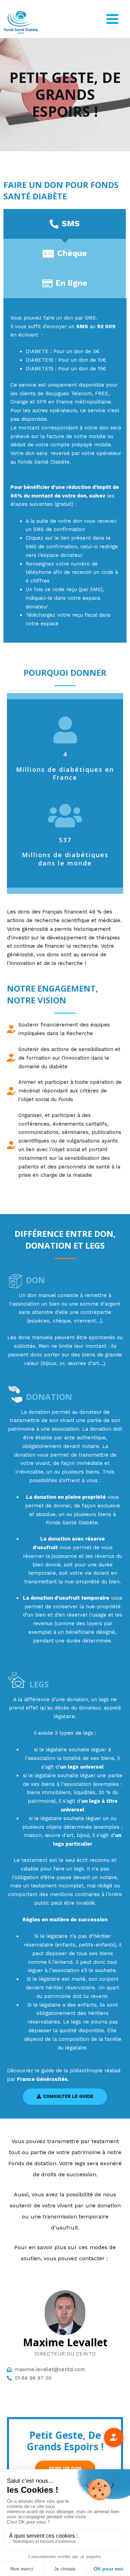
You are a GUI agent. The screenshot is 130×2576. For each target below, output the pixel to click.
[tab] (65, 224)
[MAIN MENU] (112, 19)
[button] (65, 2097)
